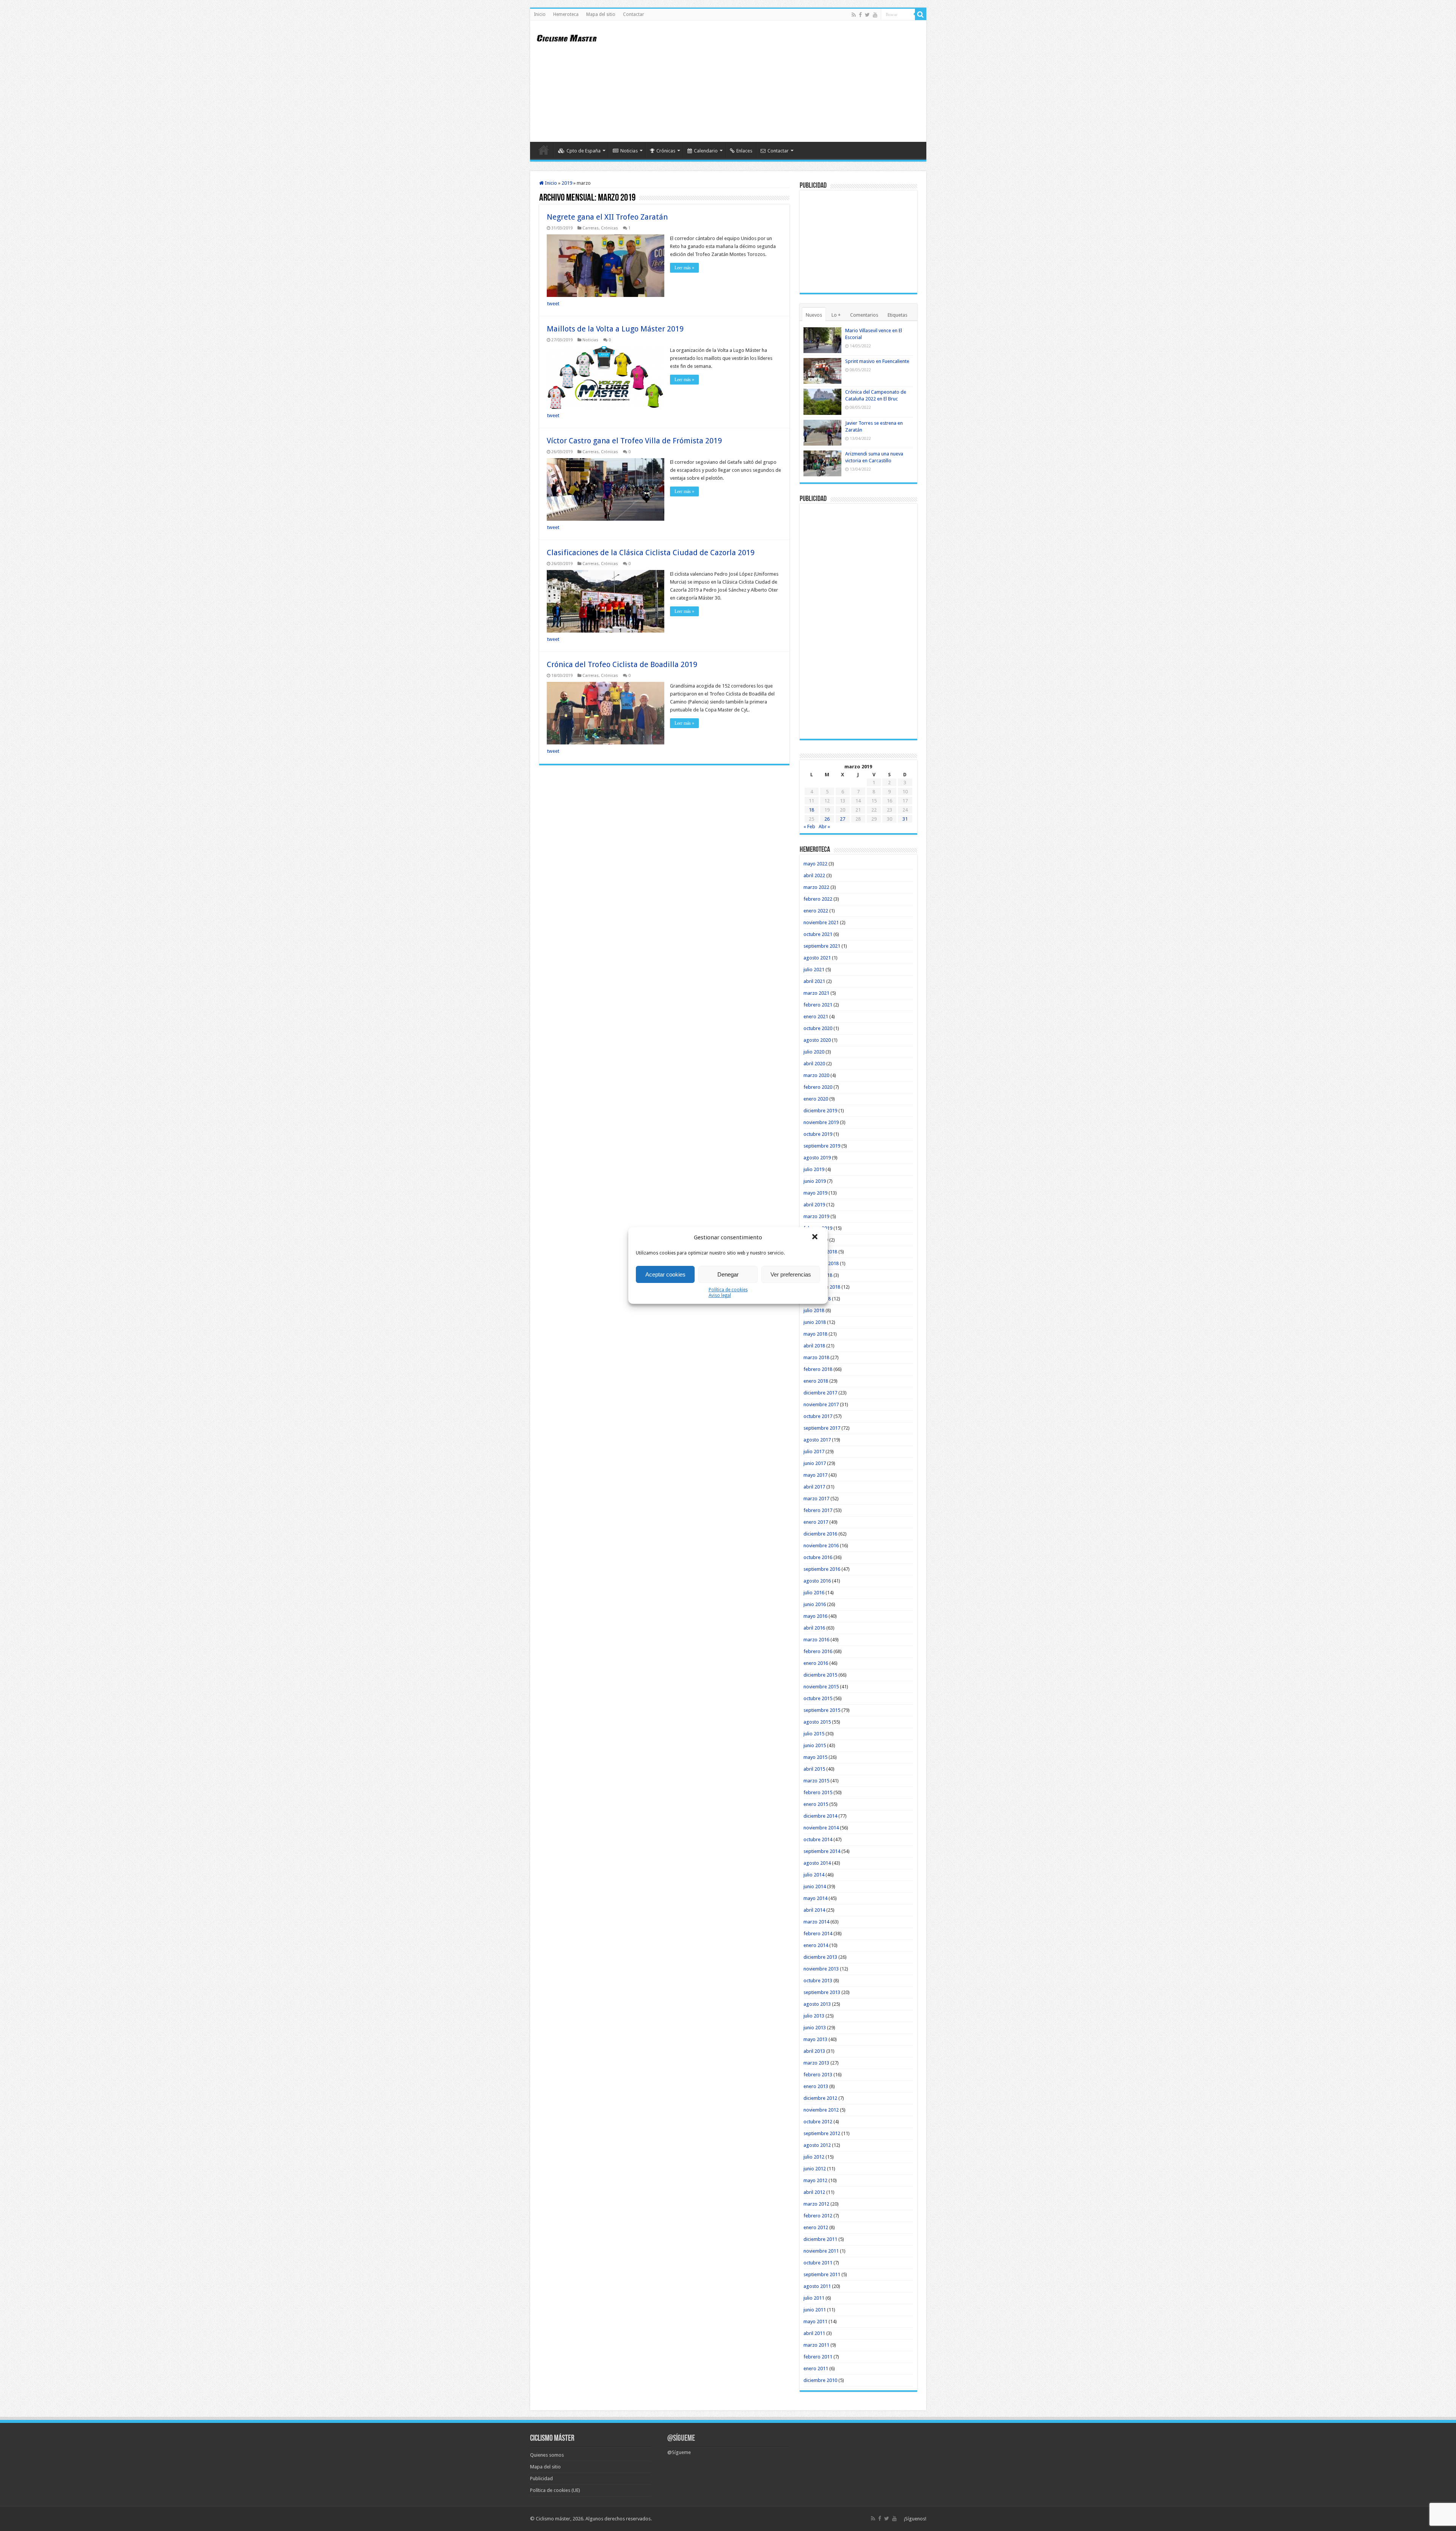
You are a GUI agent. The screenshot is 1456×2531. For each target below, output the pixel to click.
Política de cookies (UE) (555, 2490)
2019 (567, 183)
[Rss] (854, 15)
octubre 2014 (818, 1839)
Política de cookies (728, 1290)
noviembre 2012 (821, 2110)
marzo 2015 (816, 1781)
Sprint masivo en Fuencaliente (877, 361)
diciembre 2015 (820, 1675)
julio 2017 (814, 1452)
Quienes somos (547, 2455)
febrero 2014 (818, 1934)
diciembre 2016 (820, 1534)
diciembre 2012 (820, 2098)
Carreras (591, 228)
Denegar (728, 1274)
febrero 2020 (818, 1087)
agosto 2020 (817, 1040)
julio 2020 (814, 1052)
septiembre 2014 (822, 1851)
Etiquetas (897, 315)
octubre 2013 (818, 1981)
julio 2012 (814, 2157)
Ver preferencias (791, 1274)
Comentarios (864, 315)
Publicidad (541, 2478)
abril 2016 (814, 1628)
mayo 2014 (815, 1898)
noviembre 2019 (821, 1122)
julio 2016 (814, 1593)
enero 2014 (816, 1945)
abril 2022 (814, 875)
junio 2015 (815, 1745)
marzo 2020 (816, 1075)
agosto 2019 (817, 1158)
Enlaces (744, 151)
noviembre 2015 (821, 1687)
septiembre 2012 (822, 2133)
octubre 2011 (818, 2263)
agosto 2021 (817, 958)
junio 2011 (815, 2310)
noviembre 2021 (821, 922)
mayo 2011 (815, 2321)
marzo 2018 (816, 1357)
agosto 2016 (817, 1581)
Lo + (836, 315)
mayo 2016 (815, 1616)
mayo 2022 (815, 864)
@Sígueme (681, 2439)
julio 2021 (814, 970)
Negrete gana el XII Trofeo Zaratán (607, 217)
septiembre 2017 (822, 1428)
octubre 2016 (818, 1557)
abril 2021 (814, 981)
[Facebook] (860, 15)
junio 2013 (815, 2028)
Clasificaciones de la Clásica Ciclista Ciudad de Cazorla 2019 (651, 553)
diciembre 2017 (820, 1393)
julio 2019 (814, 1169)
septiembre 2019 (822, 1146)
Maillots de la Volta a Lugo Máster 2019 (615, 329)
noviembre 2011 (821, 2251)
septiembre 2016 (822, 1569)
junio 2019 (815, 1181)
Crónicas (666, 151)
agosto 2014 (817, 1863)
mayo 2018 (815, 1334)
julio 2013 (814, 2016)
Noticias (629, 151)
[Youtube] (875, 15)
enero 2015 (816, 1804)
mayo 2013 (815, 2039)
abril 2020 (814, 1064)
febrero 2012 (818, 2216)
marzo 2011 (816, 2345)
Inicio (540, 14)
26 (827, 819)
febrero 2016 (818, 1651)
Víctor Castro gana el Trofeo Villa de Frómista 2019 (634, 441)
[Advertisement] (783, 81)
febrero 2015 (818, 1792)
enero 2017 (816, 1522)
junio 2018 (815, 1322)
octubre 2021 (818, 934)
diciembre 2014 (820, 1816)
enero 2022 (816, 911)
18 (811, 810)
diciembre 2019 (820, 1111)
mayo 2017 (815, 1475)
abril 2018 (814, 1346)
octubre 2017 (818, 1416)
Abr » (824, 827)
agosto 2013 (817, 2004)
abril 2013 (814, 2051)
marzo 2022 (816, 887)
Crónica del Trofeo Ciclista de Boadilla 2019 (622, 664)
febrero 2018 (818, 1369)
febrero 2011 (818, 2357)
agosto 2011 (817, 2286)
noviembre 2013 (821, 1969)
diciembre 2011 (820, 2239)
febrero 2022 (818, 899)
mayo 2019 (815, 1193)
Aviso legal (720, 1295)
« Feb (809, 827)
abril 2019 (814, 1205)
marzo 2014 (816, 1922)
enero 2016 (816, 1663)
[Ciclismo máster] (572, 37)
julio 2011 (814, 2298)
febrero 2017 (818, 1510)
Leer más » (684, 268)
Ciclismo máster (553, 2519)
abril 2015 (814, 1769)
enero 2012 (816, 2227)
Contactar (634, 14)
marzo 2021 (816, 993)
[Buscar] (921, 14)
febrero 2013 (818, 2075)
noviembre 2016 (821, 1546)
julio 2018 (814, 1310)
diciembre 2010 (820, 2380)
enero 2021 (816, 1017)
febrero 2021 (818, 1005)
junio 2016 (815, 1604)
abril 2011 (814, 2333)
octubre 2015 (818, 1698)
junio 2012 (815, 2169)
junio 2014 (815, 1886)
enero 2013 (816, 2086)
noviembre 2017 (821, 1404)
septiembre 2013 (822, 1992)
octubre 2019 (818, 1134)
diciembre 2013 (820, 1957)
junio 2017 (815, 1463)
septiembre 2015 (822, 1710)
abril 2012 (814, 2192)
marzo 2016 (816, 1640)
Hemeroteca (566, 14)
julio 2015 (814, 1734)
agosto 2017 (817, 1440)
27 (843, 819)
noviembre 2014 (821, 1828)
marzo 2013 (816, 2063)
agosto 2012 (817, 2145)
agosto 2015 (817, 1722)
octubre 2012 (818, 2122)
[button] (816, 1237)
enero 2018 (816, 1381)
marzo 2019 (816, 1216)
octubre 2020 (818, 1028)
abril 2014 (814, 1910)
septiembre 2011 (822, 2274)
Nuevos (814, 315)
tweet (553, 304)
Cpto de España (584, 151)
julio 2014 (814, 1875)
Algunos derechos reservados (618, 2519)
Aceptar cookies (665, 1274)
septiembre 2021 (822, 946)
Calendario (706, 151)
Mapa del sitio (601, 14)
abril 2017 (814, 1487)
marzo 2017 (816, 1499)
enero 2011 (816, 2368)
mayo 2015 (815, 1757)
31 (905, 819)
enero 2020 (816, 1099)
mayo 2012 (815, 2180)
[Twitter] (867, 15)
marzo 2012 (816, 2204)
